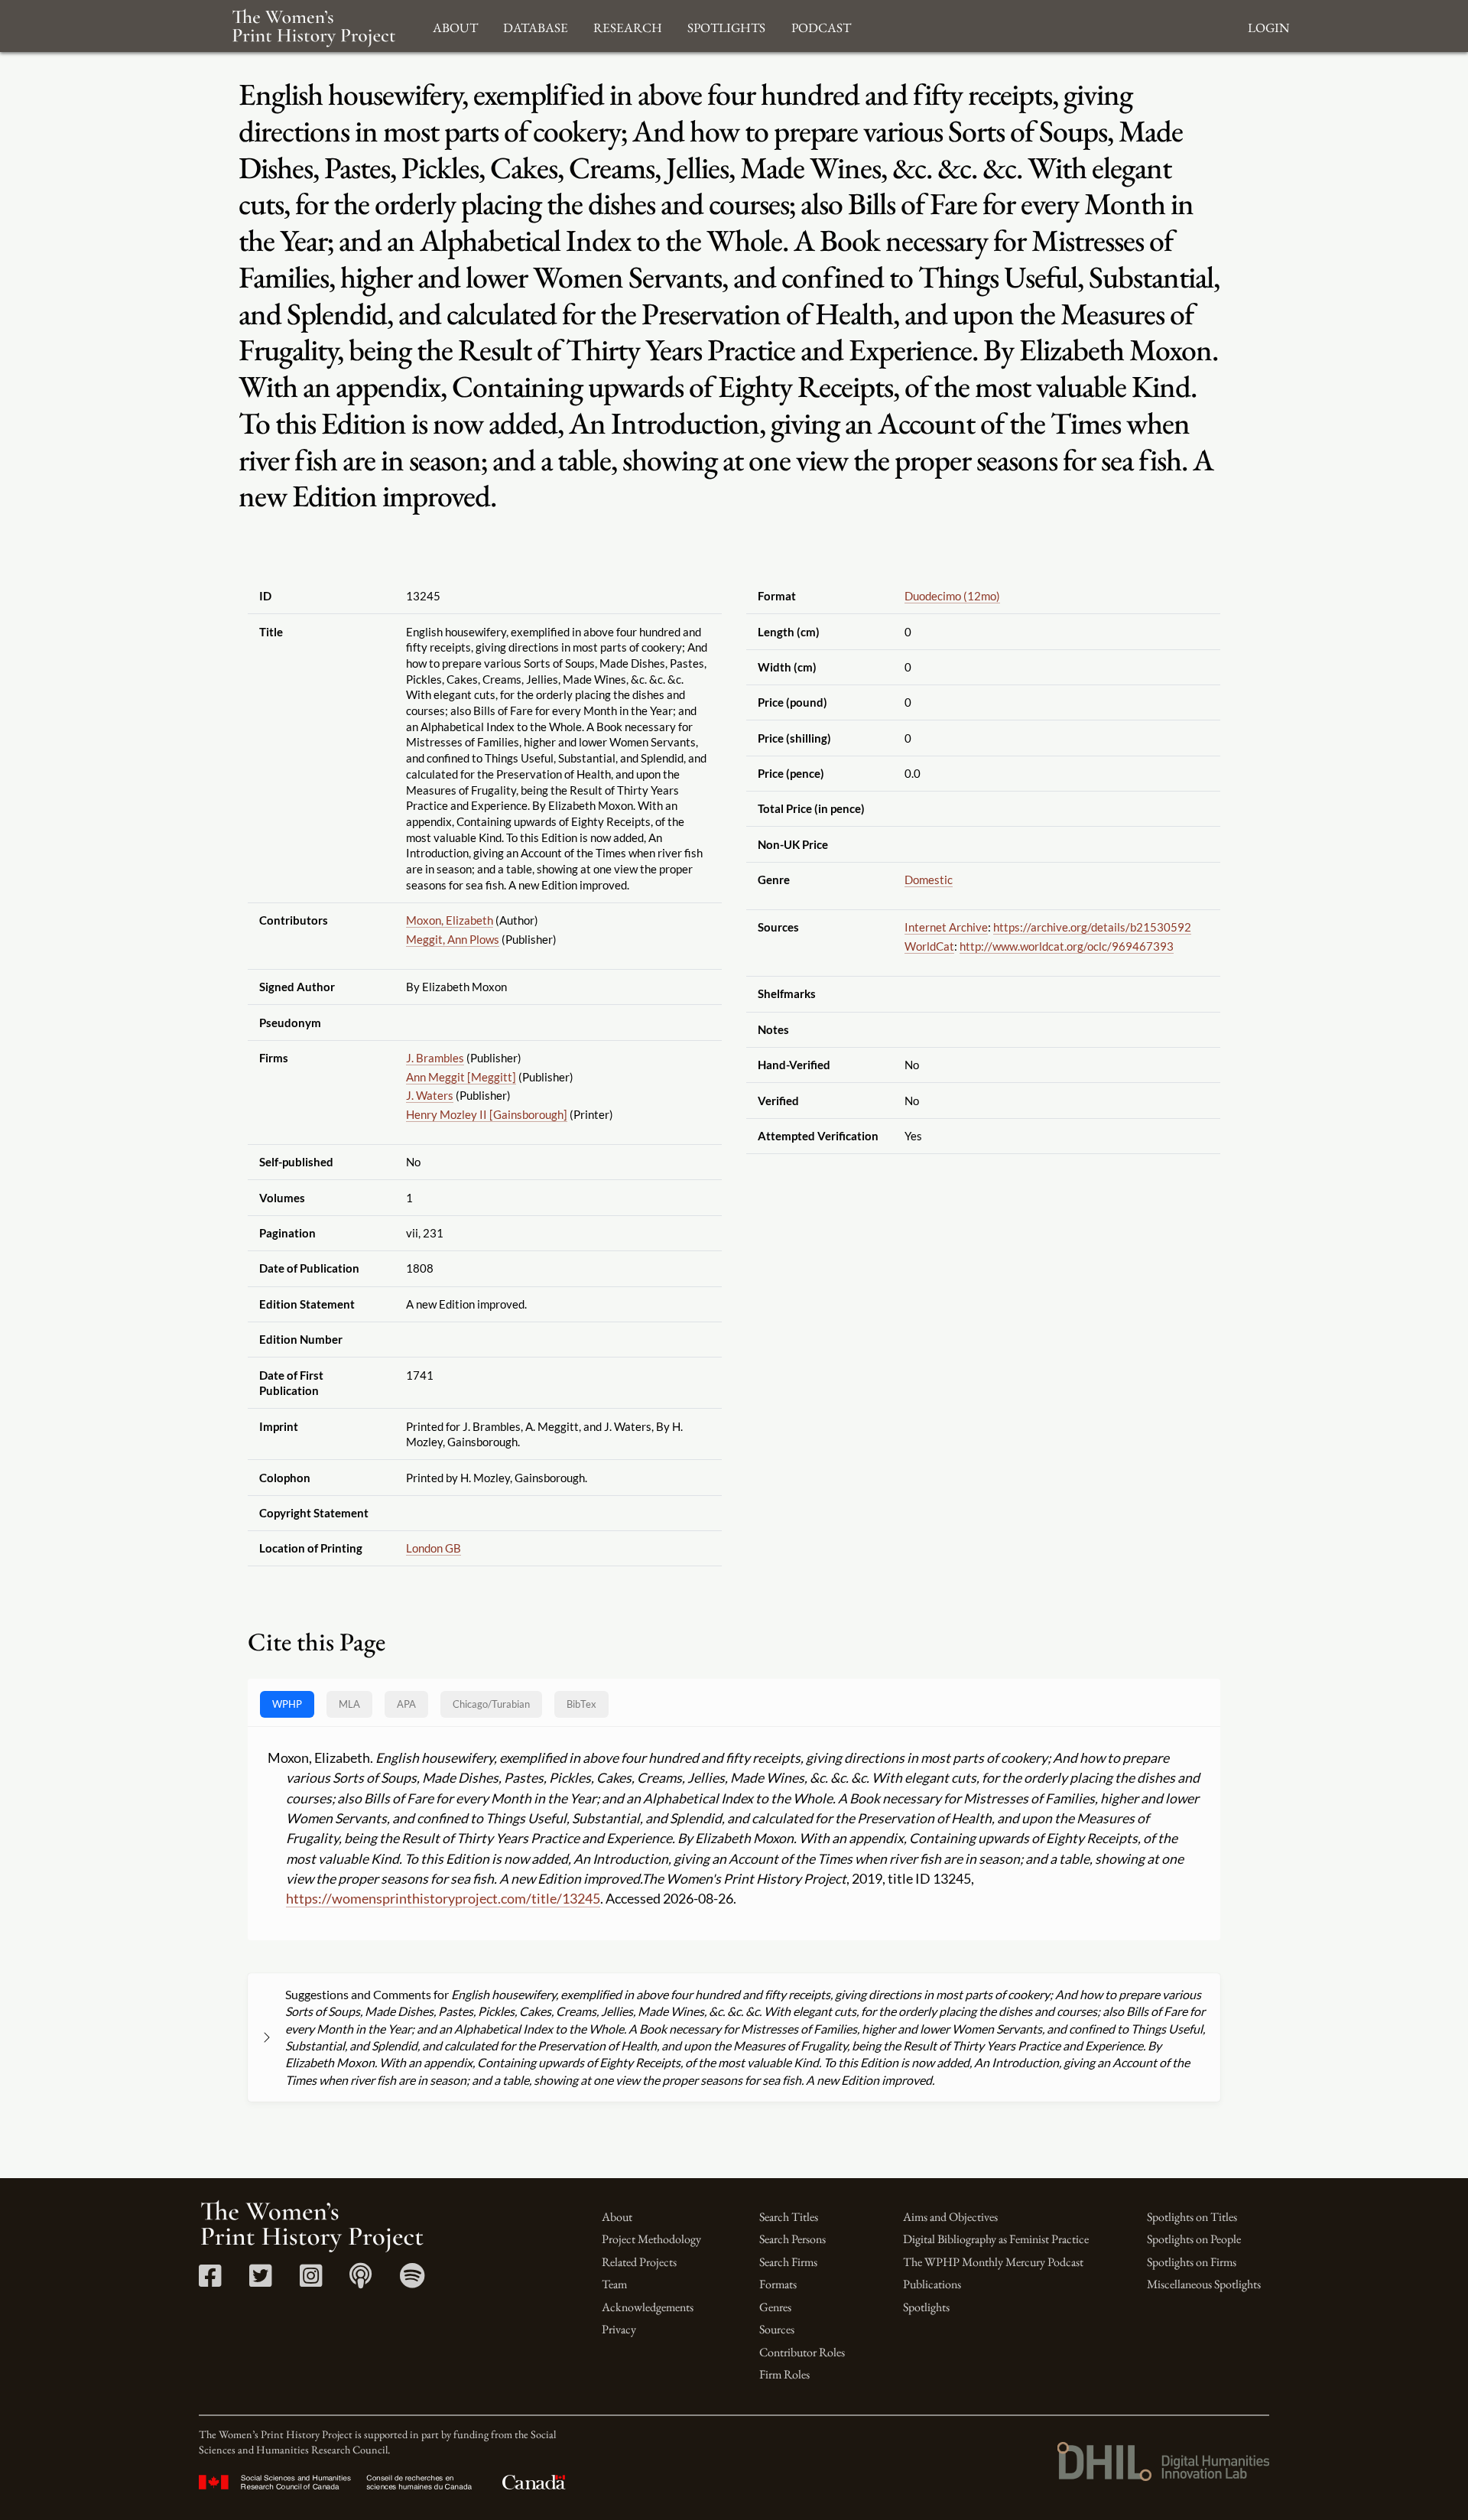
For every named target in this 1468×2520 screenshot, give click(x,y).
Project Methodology (651, 2239)
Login (1268, 26)
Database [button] (536, 26)
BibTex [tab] (581, 1704)
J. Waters (430, 1095)
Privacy (619, 2329)
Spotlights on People (1194, 2239)
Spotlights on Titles (1192, 2217)
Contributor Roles (802, 2352)
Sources (777, 2329)
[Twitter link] (260, 2281)
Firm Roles (784, 2374)
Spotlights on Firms (1192, 2262)
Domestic (929, 880)
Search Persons (792, 2239)
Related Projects (639, 2262)
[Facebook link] (210, 2281)
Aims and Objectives (950, 2217)
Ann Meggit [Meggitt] (461, 1077)
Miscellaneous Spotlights (1204, 2284)
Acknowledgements (648, 2307)
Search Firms (788, 2262)
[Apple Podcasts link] (361, 2281)
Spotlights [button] (726, 26)
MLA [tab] (349, 1704)
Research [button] (628, 26)
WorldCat (929, 946)
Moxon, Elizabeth (450, 920)
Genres (775, 2307)
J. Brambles (435, 1058)
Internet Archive (946, 927)
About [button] (455, 26)
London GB (434, 1548)
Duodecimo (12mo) (952, 596)
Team (614, 2284)
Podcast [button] (821, 26)
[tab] (491, 1704)
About (617, 2217)
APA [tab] (406, 1704)
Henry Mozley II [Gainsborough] (487, 1114)
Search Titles (789, 2217)
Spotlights (926, 2307)
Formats (778, 2284)
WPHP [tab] (287, 1704)
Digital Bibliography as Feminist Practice (996, 2239)
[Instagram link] (311, 2281)
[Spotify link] (412, 2281)
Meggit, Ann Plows (453, 939)
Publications (932, 2284)
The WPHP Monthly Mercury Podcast (993, 2262)
